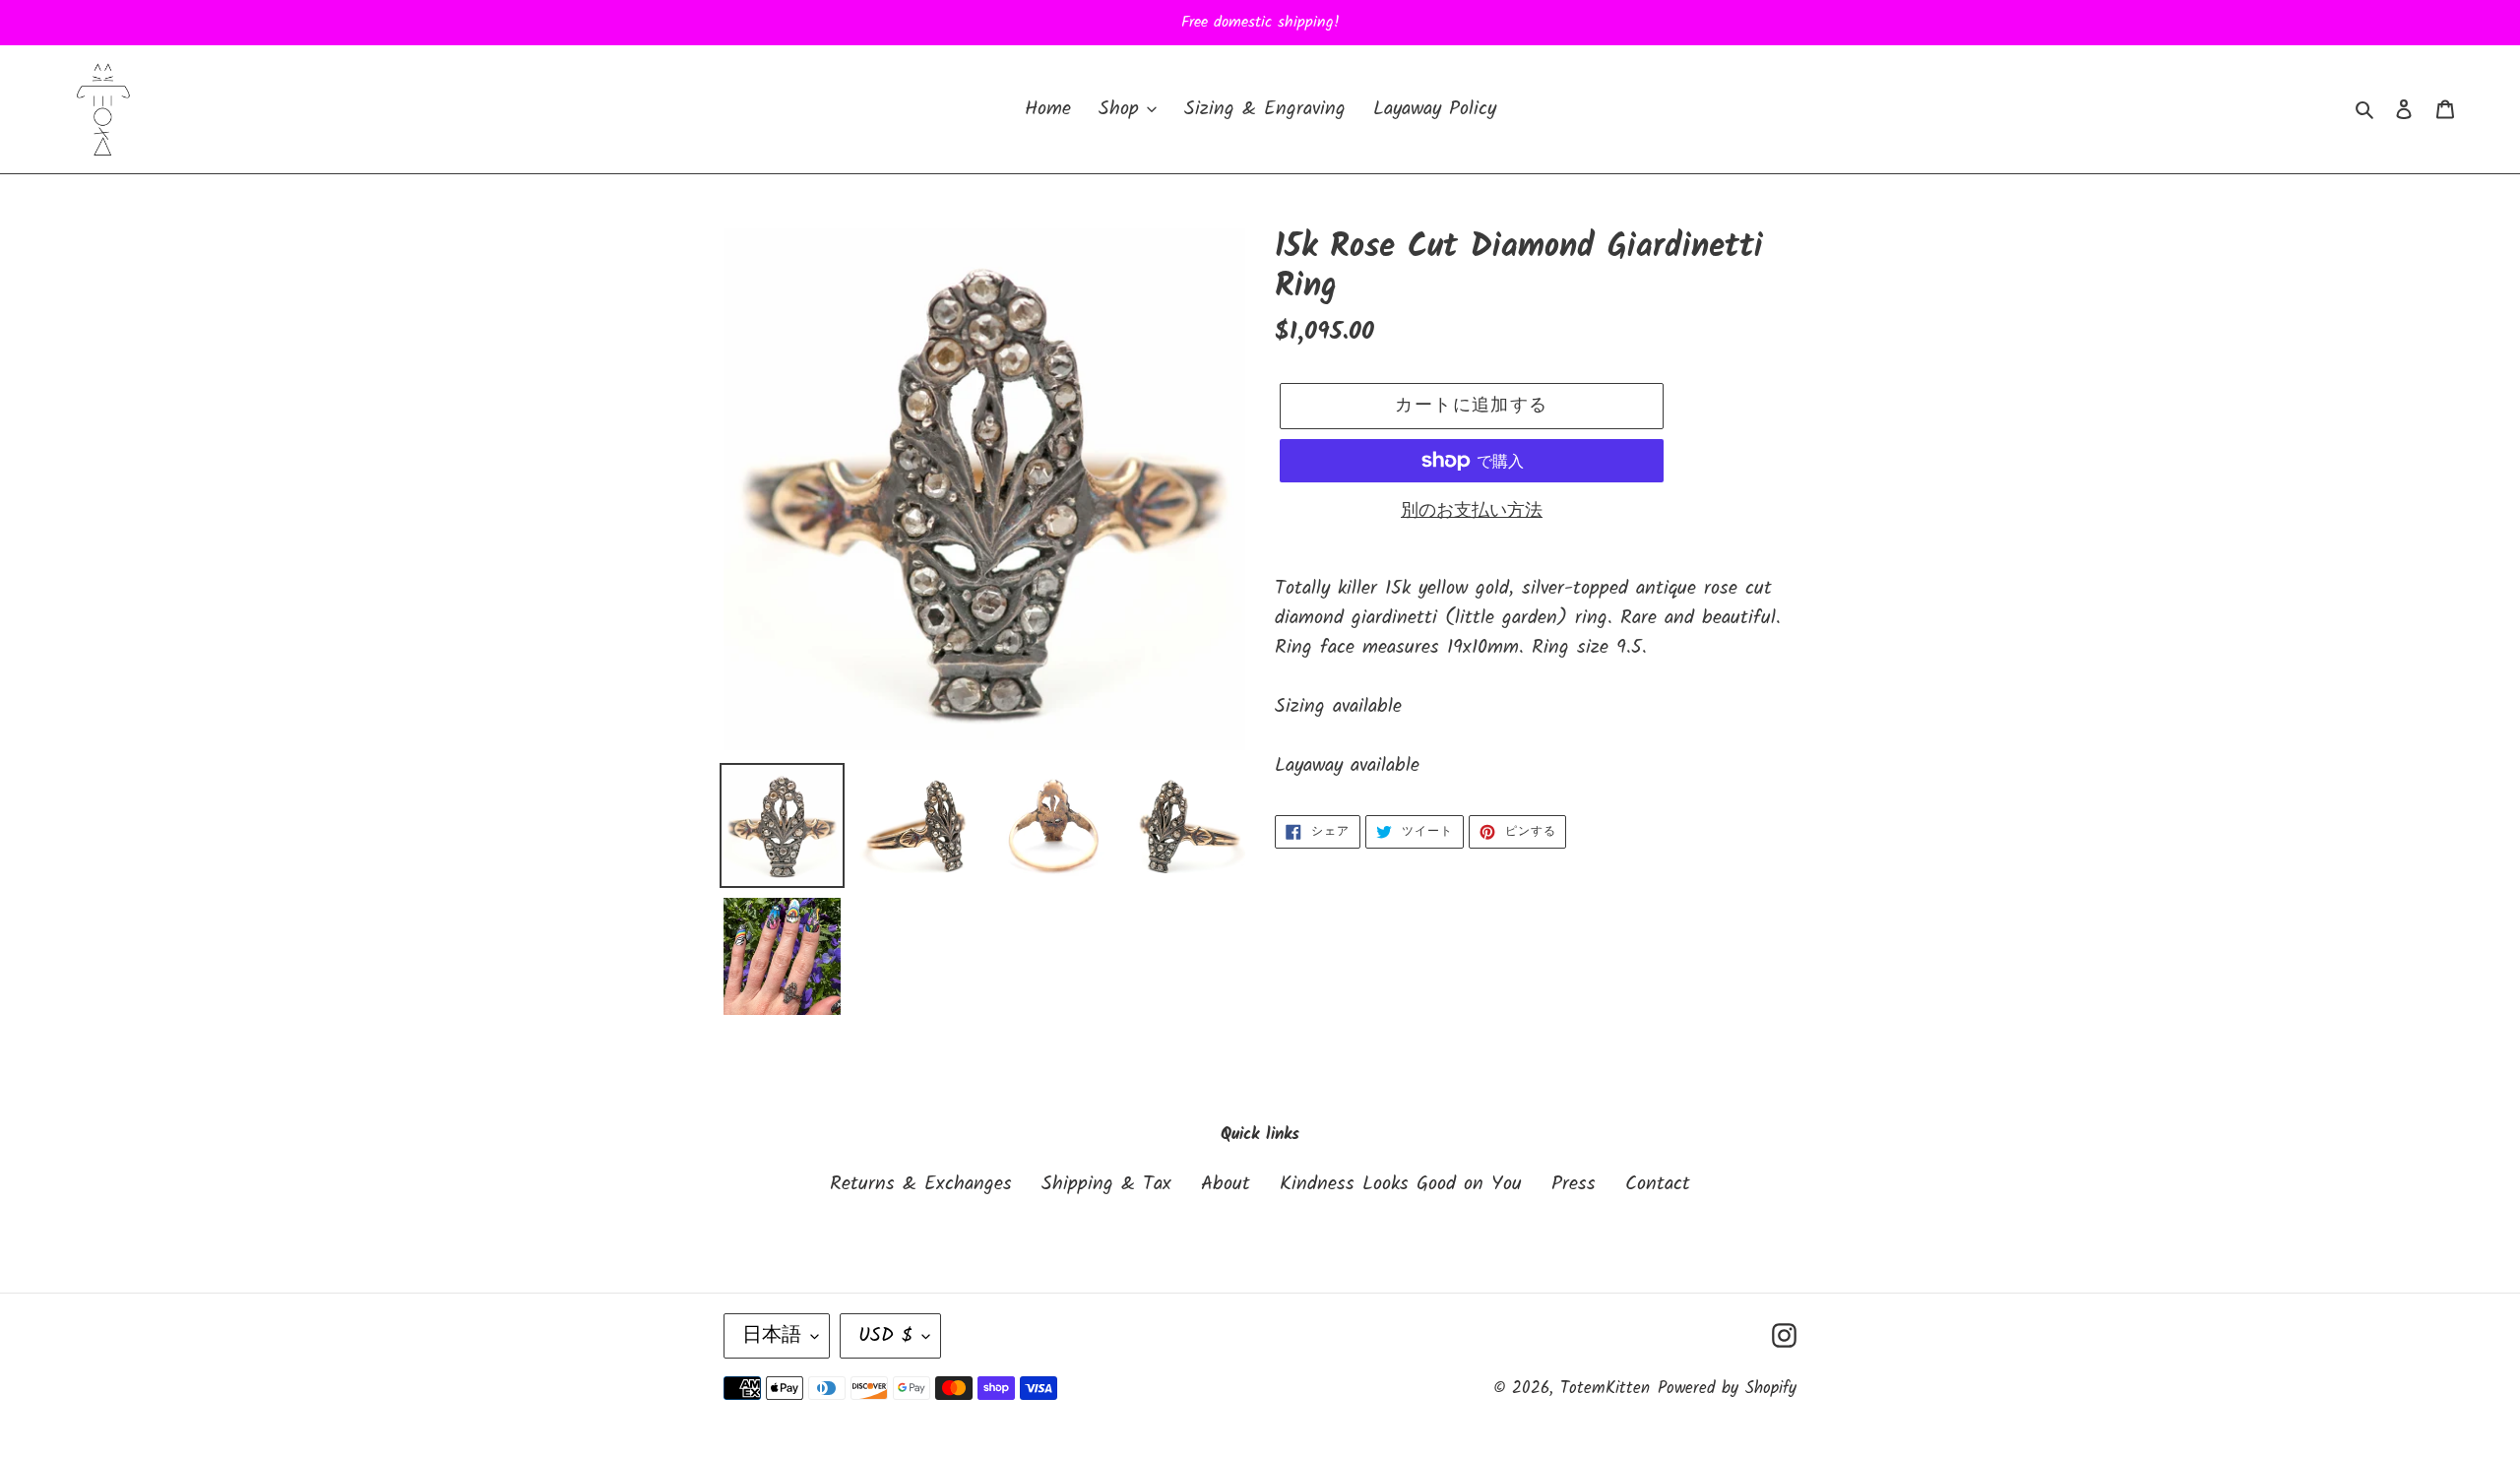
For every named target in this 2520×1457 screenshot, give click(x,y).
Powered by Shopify (1727, 1389)
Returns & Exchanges (921, 1184)
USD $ (885, 1336)
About (1226, 1184)
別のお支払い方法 (1472, 511)
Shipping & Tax (1106, 1184)
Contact (1658, 1184)
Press (1574, 1184)
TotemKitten (1605, 1389)
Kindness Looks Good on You (1401, 1184)
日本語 (772, 1336)
